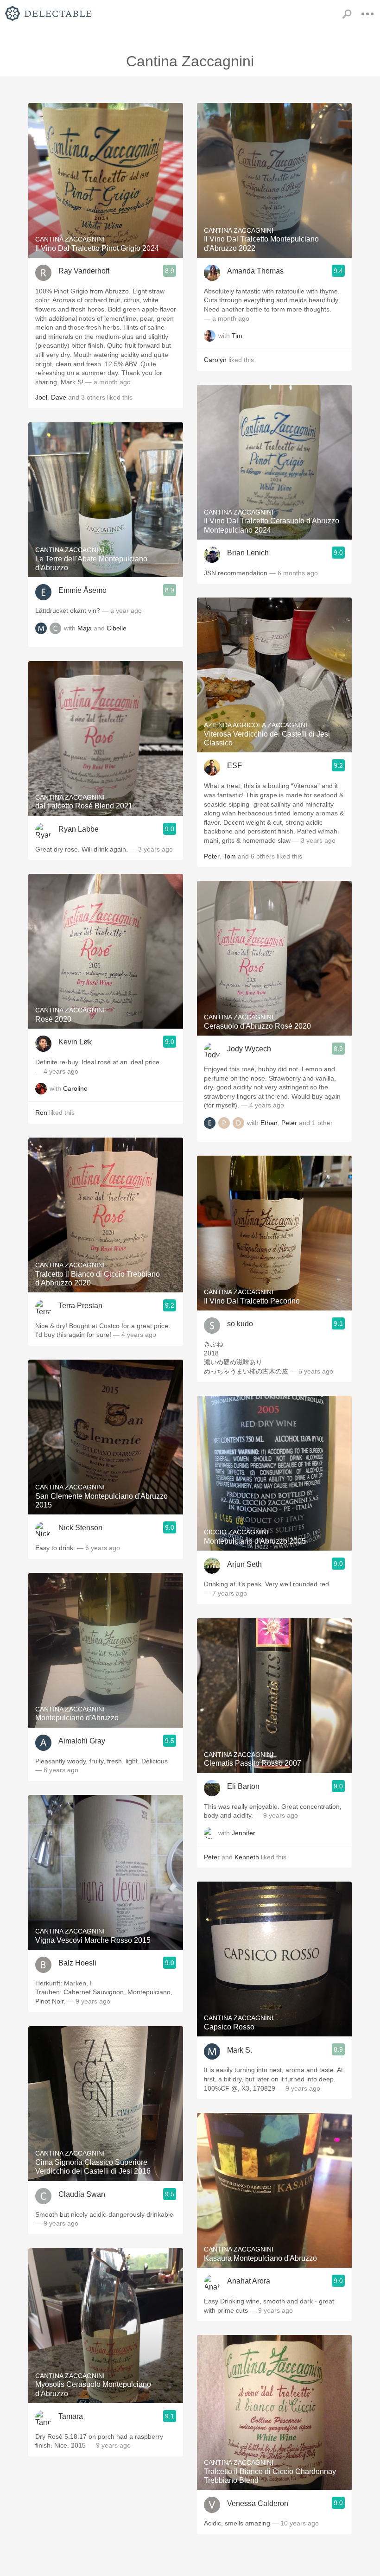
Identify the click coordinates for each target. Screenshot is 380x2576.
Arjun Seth (244, 1564)
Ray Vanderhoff (84, 271)
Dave (59, 397)
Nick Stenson (80, 1528)
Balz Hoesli (77, 1963)
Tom (230, 856)
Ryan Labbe (79, 829)
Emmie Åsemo (82, 590)
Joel (41, 397)
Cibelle (117, 628)
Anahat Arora (249, 2281)
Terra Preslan (80, 1306)
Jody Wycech (249, 1049)
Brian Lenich (248, 553)
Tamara (71, 2416)
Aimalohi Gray (82, 1741)
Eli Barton (243, 1786)
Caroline (75, 1089)
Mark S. (240, 2050)
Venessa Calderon (258, 2503)
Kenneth (247, 1857)
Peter (212, 856)
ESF (234, 766)
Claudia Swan (82, 2194)
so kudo (240, 1324)
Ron (41, 1113)
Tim (237, 336)
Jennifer (244, 1833)
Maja (85, 628)
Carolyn (215, 360)
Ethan (269, 1123)
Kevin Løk (75, 1042)
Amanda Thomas (255, 271)
